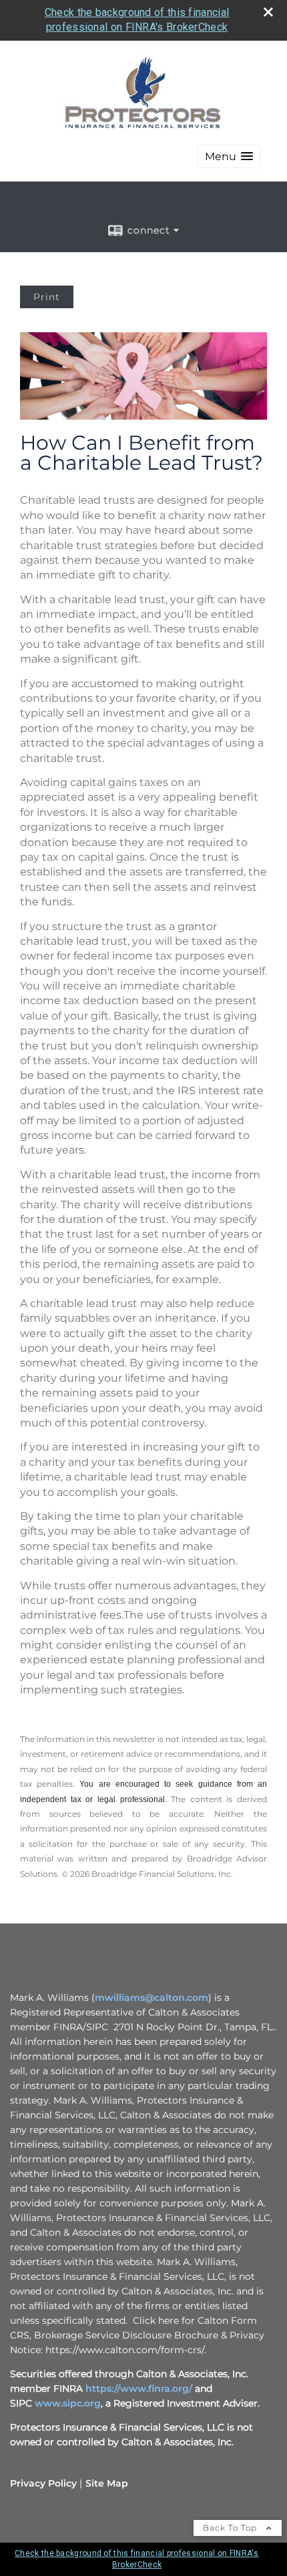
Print (47, 297)
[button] (229, 156)
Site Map (107, 2483)
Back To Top (231, 2528)
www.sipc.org (68, 2403)
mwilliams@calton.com (152, 1998)
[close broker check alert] (268, 12)
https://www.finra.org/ (139, 2389)
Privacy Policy (43, 2483)
